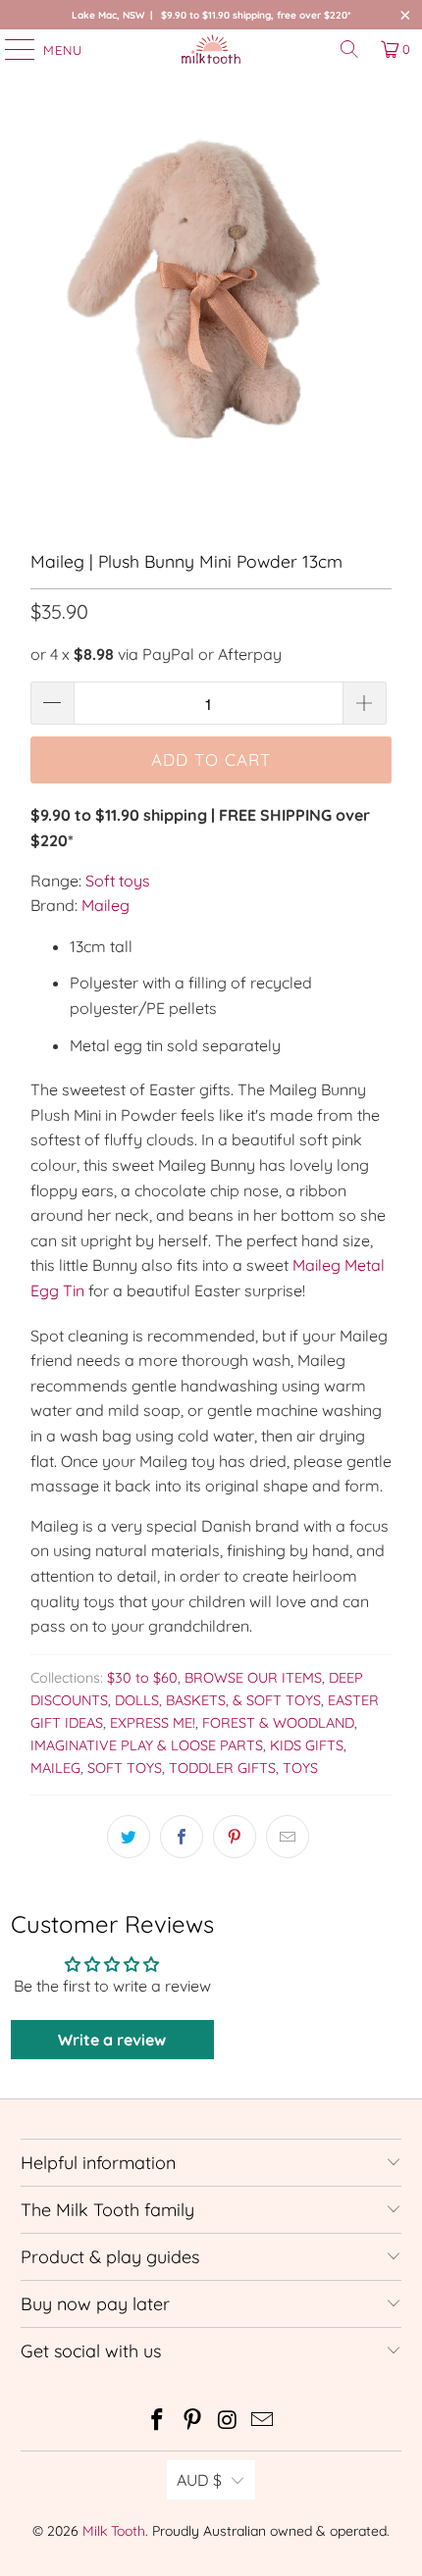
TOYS (300, 1768)
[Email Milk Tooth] (263, 2422)
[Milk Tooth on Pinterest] (192, 2422)
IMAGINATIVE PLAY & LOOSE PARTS (147, 1745)
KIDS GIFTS (307, 1745)
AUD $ (199, 2480)
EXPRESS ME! (153, 1723)
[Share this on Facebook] (182, 1837)
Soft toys (118, 881)
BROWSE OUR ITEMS (253, 1678)
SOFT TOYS (125, 1768)
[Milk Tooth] (211, 49)
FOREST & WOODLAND (278, 1723)
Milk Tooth (114, 2531)
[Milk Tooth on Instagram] (228, 2422)
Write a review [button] (112, 2040)
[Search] (349, 49)
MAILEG (55, 1768)
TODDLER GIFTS (222, 1768)
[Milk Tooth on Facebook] (158, 2422)
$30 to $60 (142, 1678)
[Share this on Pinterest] (235, 1837)
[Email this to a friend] (288, 1837)
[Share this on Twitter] (129, 1837)
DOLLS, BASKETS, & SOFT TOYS (218, 1700)
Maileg (105, 905)
